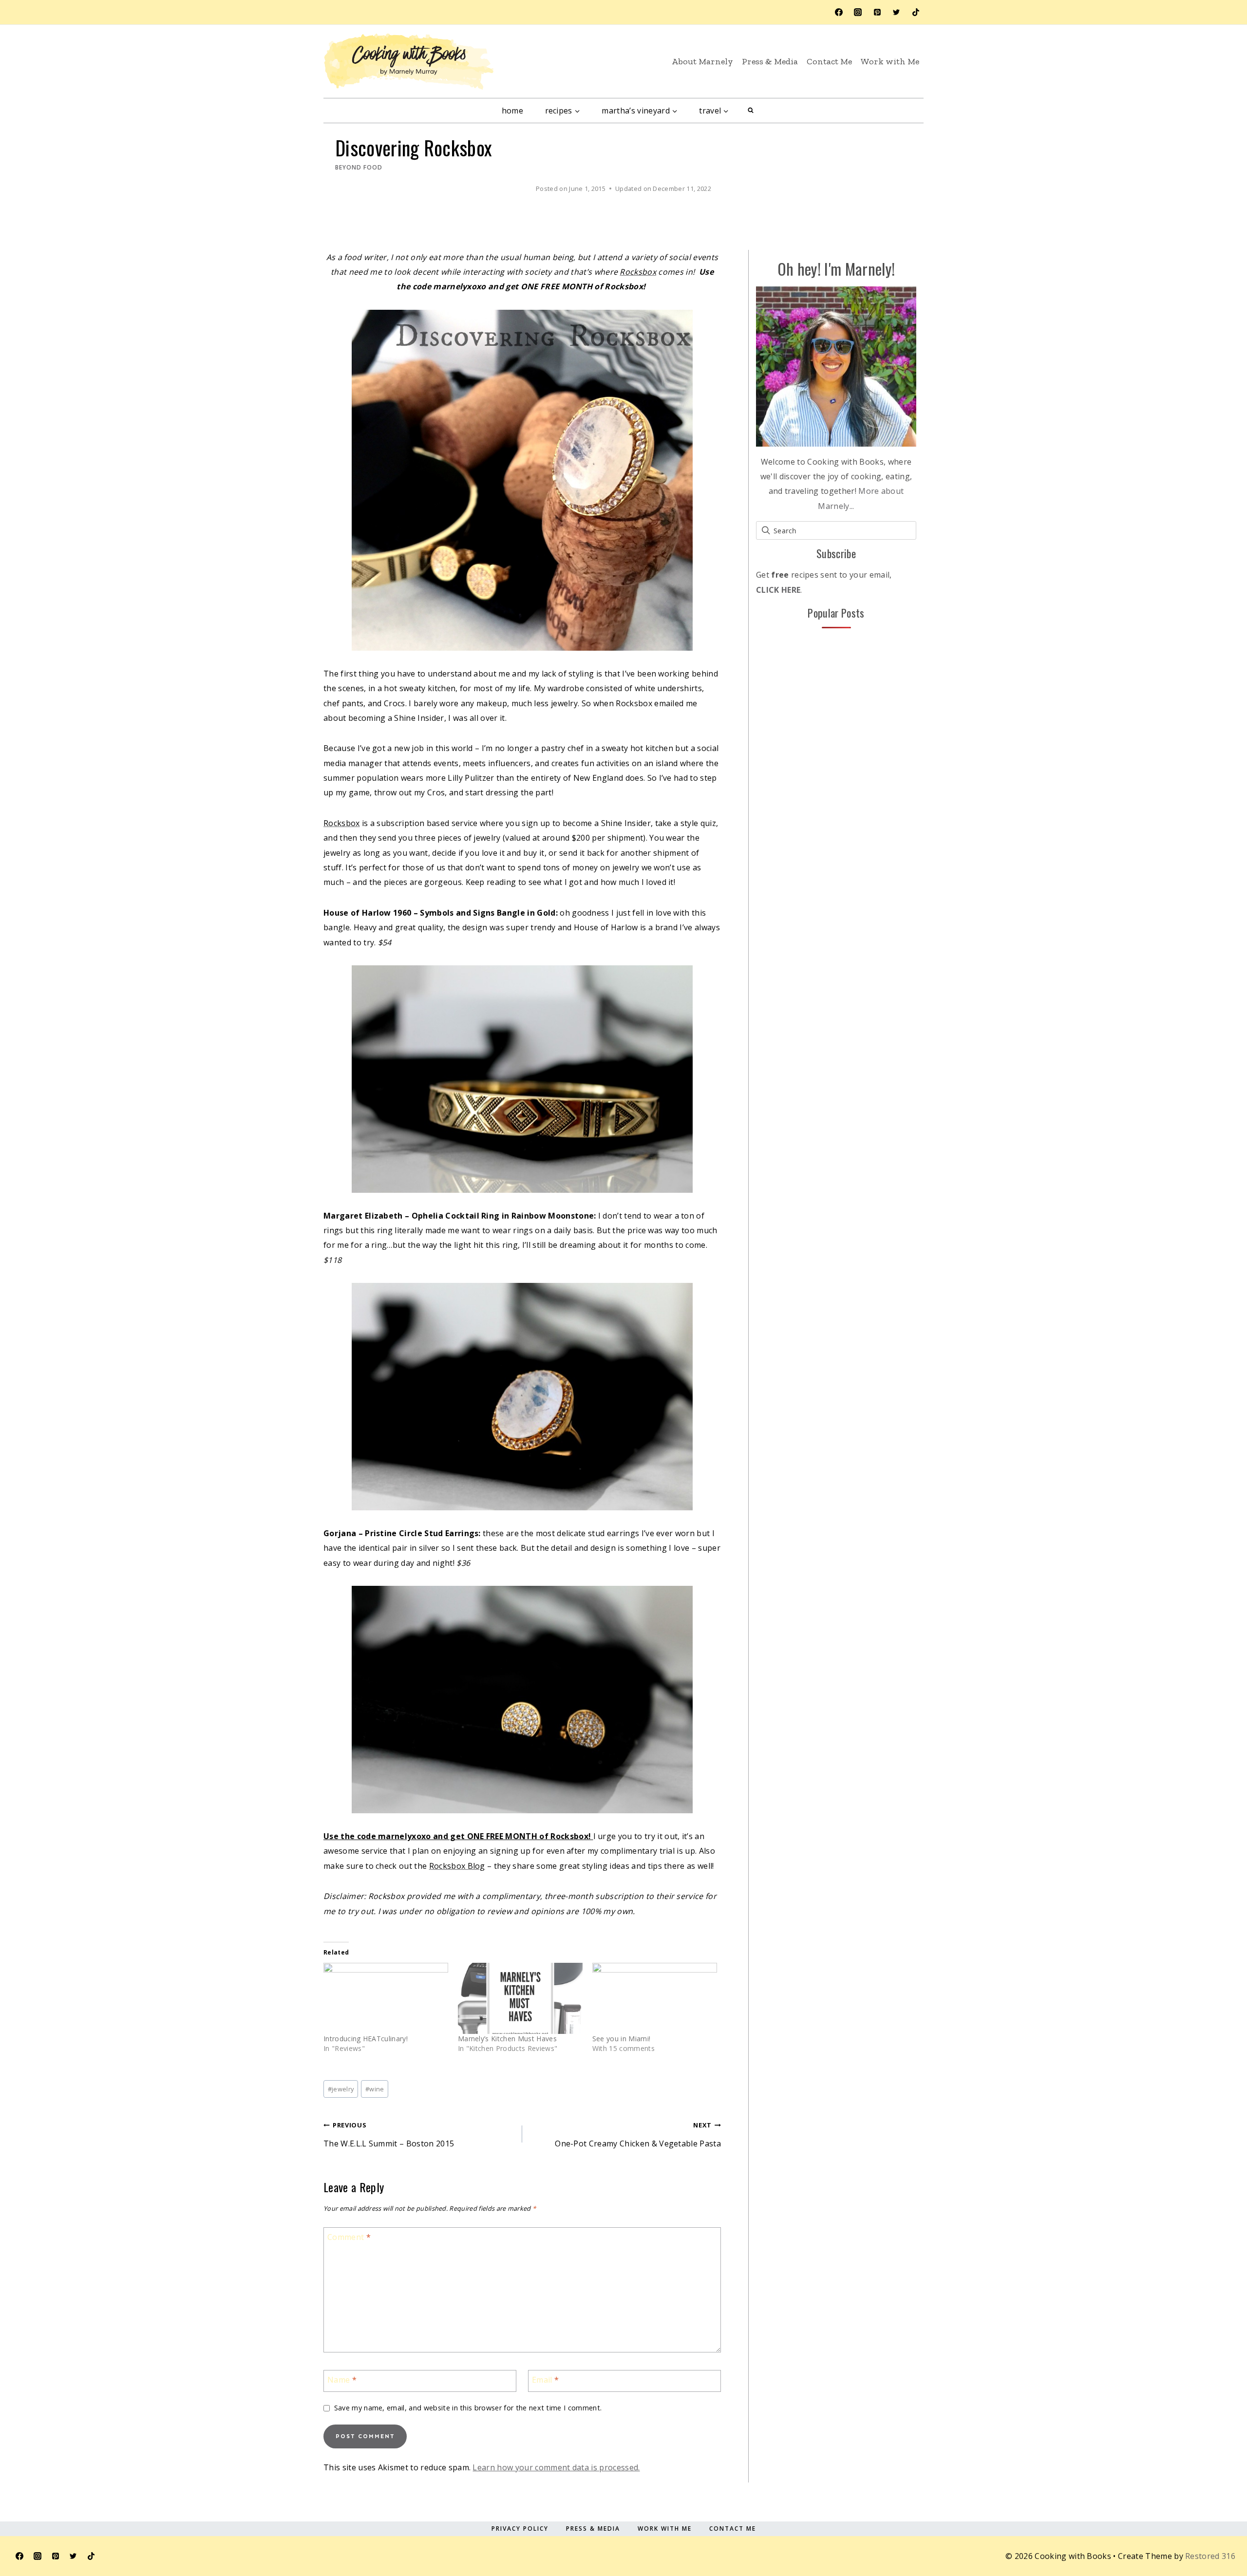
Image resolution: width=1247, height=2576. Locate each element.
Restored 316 (1210, 2556)
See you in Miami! (621, 2039)
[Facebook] (839, 12)
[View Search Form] (751, 111)
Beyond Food (359, 167)
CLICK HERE (778, 590)
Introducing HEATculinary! (366, 2039)
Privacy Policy (520, 2529)
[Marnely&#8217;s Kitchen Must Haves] (520, 1998)
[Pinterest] (877, 12)
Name (342, 2380)
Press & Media (770, 61)
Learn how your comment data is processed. (556, 2467)
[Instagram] (858, 12)
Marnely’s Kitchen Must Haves (507, 2039)
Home (512, 111)
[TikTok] (916, 12)
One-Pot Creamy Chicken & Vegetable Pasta (638, 2134)
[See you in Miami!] (655, 1998)
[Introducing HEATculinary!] (386, 1998)
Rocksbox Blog (457, 1866)
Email (545, 2380)
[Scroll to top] (1214, 2524)
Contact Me (829, 61)
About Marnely (702, 61)
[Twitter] (896, 12)
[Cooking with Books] (409, 62)
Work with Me (890, 61)
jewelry (341, 2089)
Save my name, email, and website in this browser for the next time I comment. (468, 2408)
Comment (349, 2237)
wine (375, 2089)
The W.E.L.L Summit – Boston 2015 (389, 2134)
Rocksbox (638, 272)
